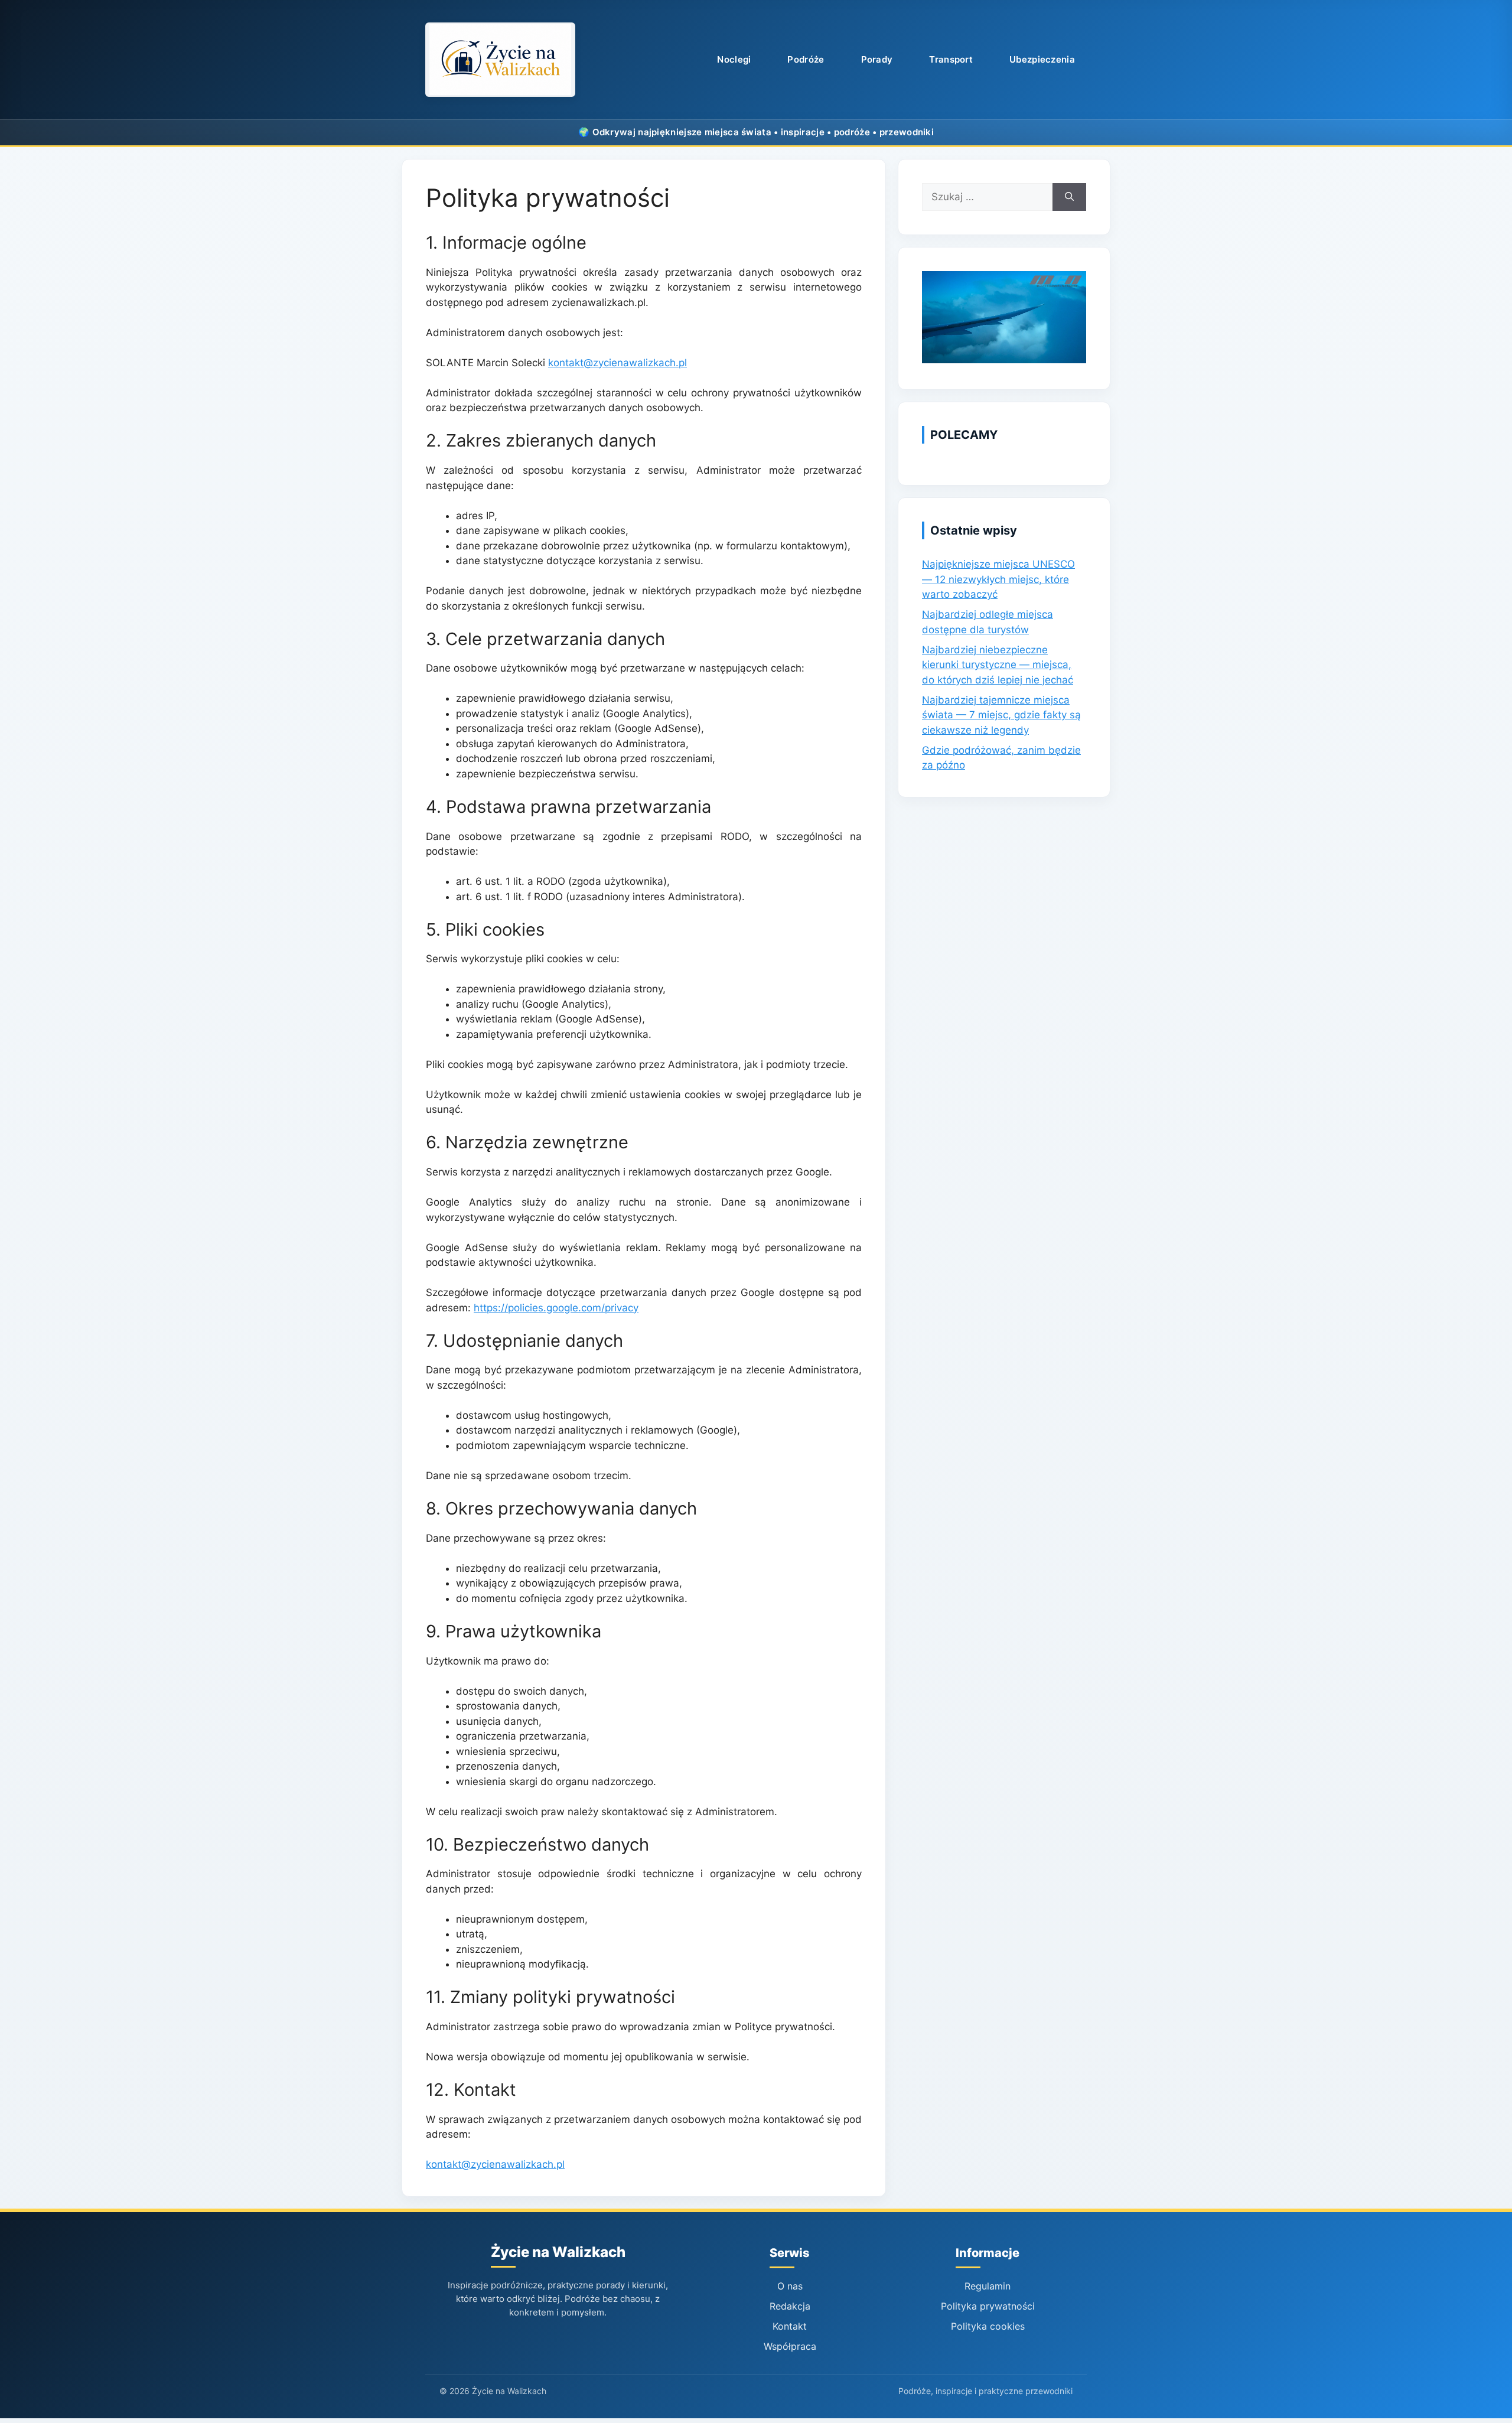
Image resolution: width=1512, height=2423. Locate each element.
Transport (951, 59)
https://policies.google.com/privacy (556, 1308)
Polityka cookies (988, 2326)
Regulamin (988, 2286)
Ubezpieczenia (1042, 59)
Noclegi (734, 59)
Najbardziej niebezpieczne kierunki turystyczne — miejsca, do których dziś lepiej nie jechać (998, 665)
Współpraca (790, 2346)
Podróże (806, 59)
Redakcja (790, 2306)
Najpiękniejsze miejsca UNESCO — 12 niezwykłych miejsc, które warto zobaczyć (998, 579)
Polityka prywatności (988, 2306)
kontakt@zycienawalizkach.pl (617, 363)
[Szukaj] (1069, 197)
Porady (877, 59)
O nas (790, 2286)
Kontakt (790, 2326)
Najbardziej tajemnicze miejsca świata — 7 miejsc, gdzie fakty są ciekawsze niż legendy (1001, 715)
